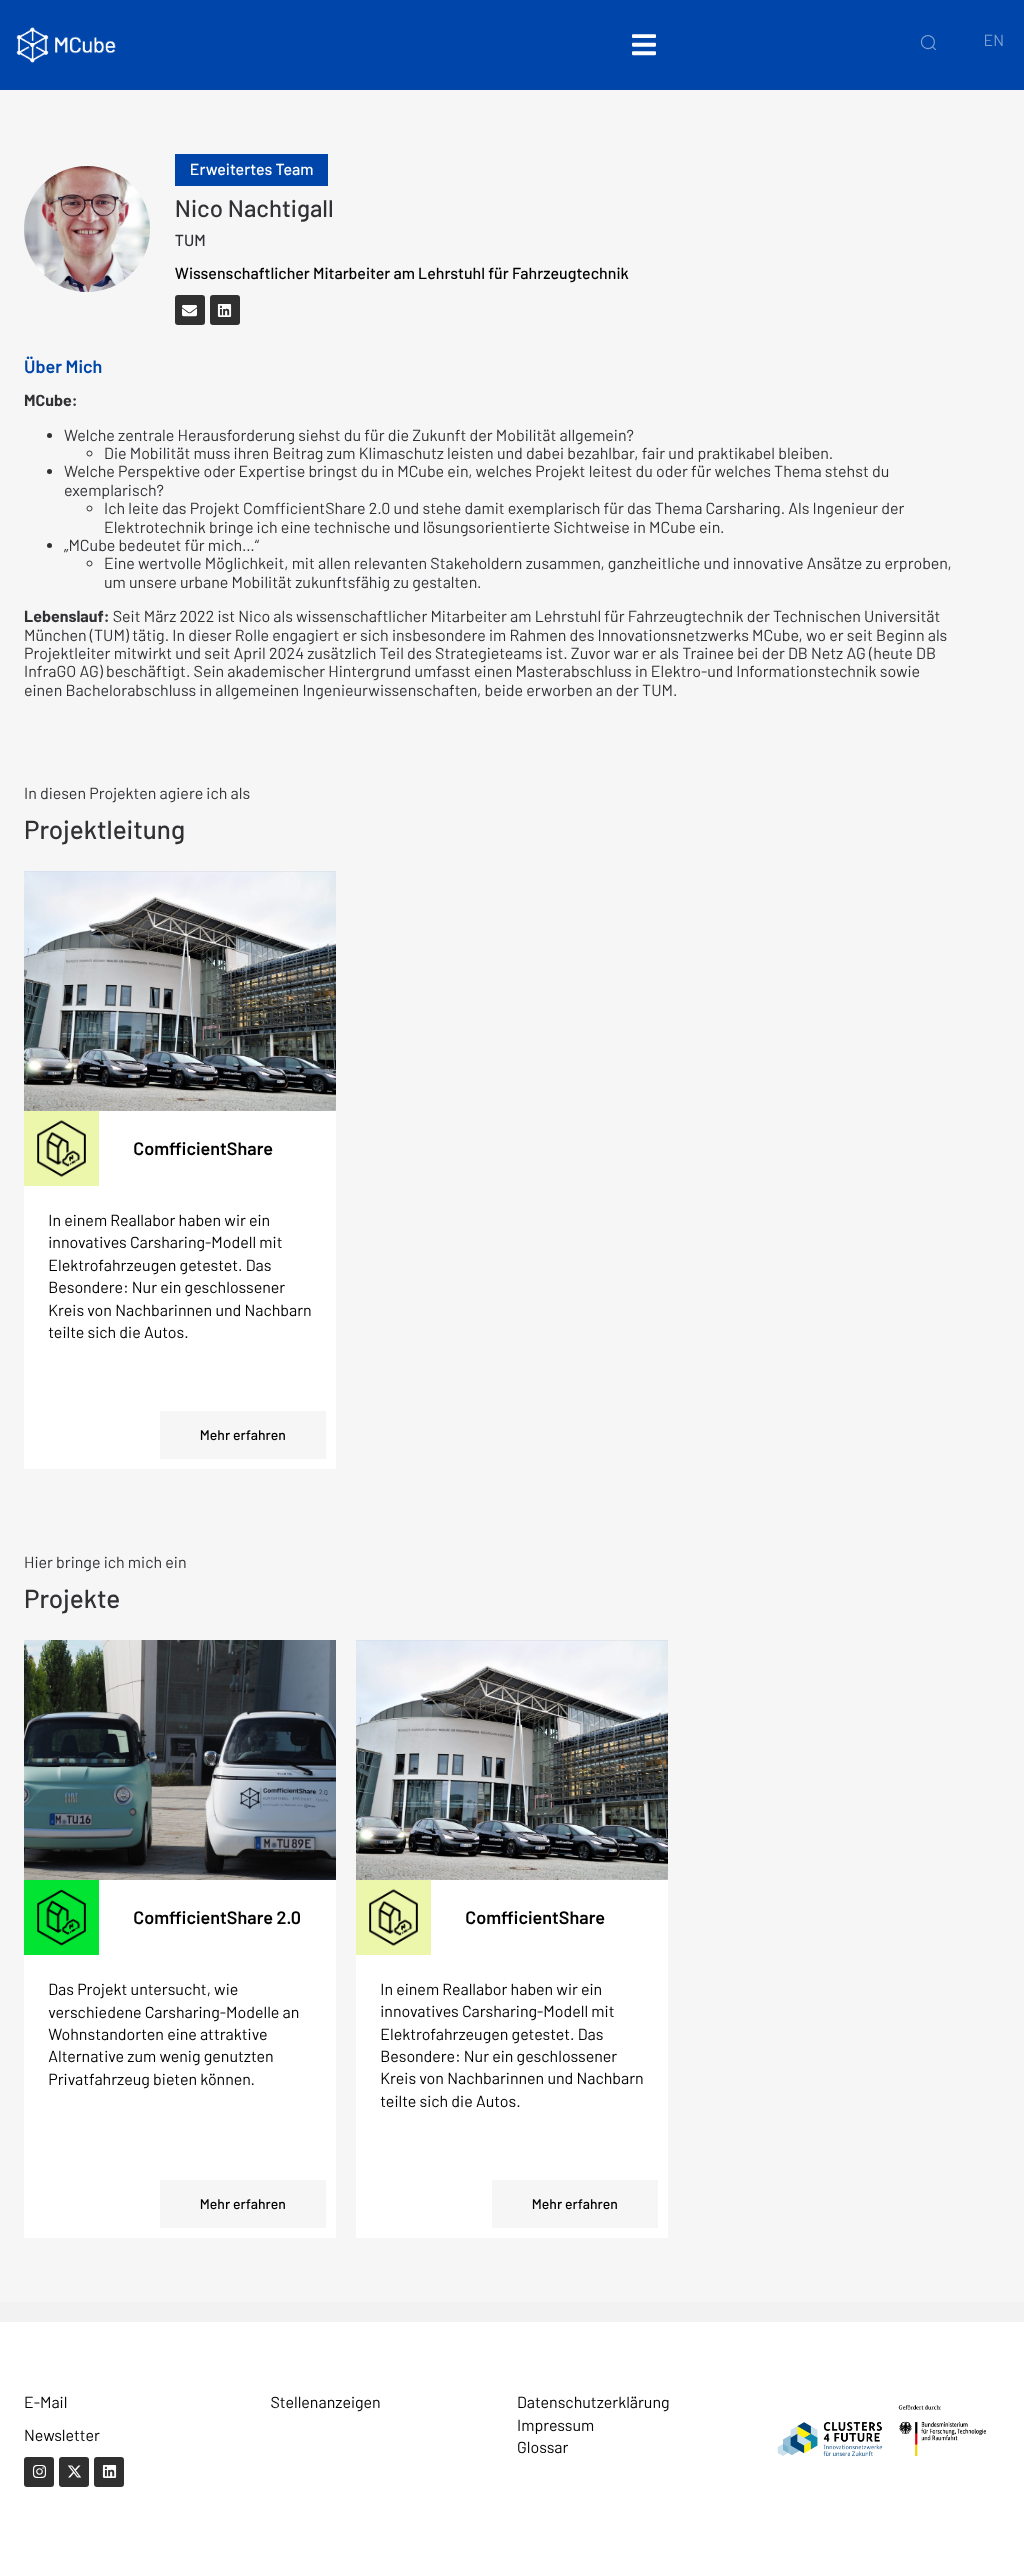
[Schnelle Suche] (928, 42)
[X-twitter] (74, 2472)
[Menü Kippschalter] (644, 44)
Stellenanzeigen (326, 2402)
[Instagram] (39, 2472)
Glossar (542, 2447)
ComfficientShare (203, 1148)
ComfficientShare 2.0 (217, 1917)
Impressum (555, 2425)
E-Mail (45, 2402)
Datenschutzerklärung (593, 2402)
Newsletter (62, 2435)
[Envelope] (190, 310)
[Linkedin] (225, 310)
